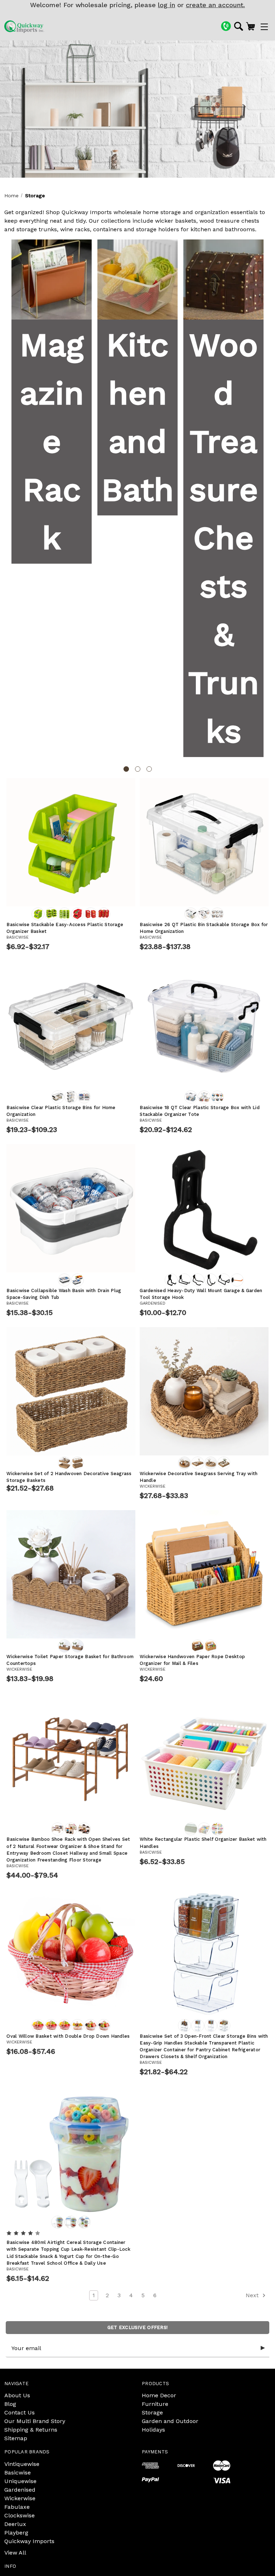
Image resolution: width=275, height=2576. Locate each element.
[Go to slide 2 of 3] (138, 769)
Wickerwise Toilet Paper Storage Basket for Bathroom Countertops (70, 1660)
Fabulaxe (17, 2507)
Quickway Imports (29, 2541)
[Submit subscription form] (263, 2348)
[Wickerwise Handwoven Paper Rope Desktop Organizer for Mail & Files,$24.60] (204, 1574)
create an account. (215, 5)
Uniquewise (20, 2481)
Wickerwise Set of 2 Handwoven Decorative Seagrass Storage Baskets (69, 1477)
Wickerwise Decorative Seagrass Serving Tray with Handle (199, 1477)
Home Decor (159, 2395)
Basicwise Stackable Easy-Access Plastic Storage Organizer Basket (65, 928)
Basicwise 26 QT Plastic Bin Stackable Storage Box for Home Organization (204, 928)
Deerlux (15, 2524)
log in (167, 5)
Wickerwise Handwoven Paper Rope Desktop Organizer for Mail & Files (192, 1660)
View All (15, 2553)
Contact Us (20, 2412)
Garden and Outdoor (170, 2421)
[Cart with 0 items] (250, 26)
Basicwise (18, 2473)
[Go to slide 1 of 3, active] (126, 769)
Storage (152, 2412)
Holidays (153, 2430)
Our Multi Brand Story (35, 2421)
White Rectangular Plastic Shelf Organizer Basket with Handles (203, 1843)
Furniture (155, 2404)
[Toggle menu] (264, 27)
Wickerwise (20, 2498)
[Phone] (226, 26)
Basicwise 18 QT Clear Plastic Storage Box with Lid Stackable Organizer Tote (200, 1111)
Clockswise (20, 2515)
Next (253, 2295)
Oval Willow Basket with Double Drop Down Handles (68, 2036)
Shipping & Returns (31, 2430)
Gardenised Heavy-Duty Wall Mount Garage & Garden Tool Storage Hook (201, 1294)
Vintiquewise (22, 2464)
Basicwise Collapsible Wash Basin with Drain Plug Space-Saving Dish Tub (64, 1294)
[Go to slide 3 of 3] (149, 769)
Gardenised (20, 2490)
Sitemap (16, 2438)
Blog (10, 2404)
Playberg (16, 2533)
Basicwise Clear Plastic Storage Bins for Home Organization (61, 1111)
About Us (17, 2395)
